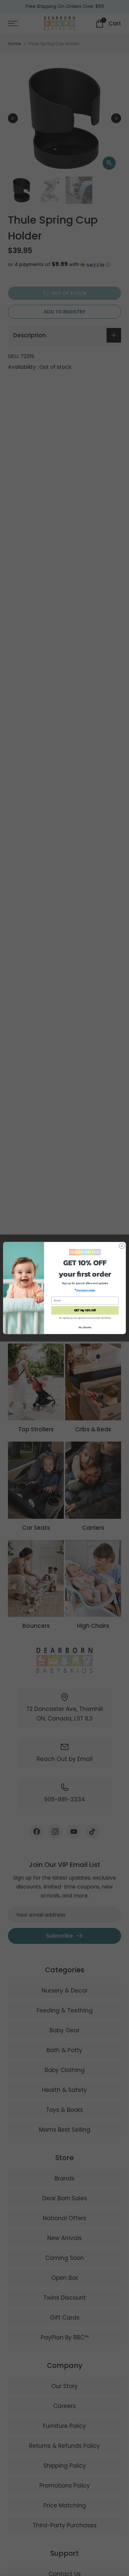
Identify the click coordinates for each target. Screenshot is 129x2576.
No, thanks (85, 1327)
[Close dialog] (122, 1246)
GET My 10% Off (85, 1310)
